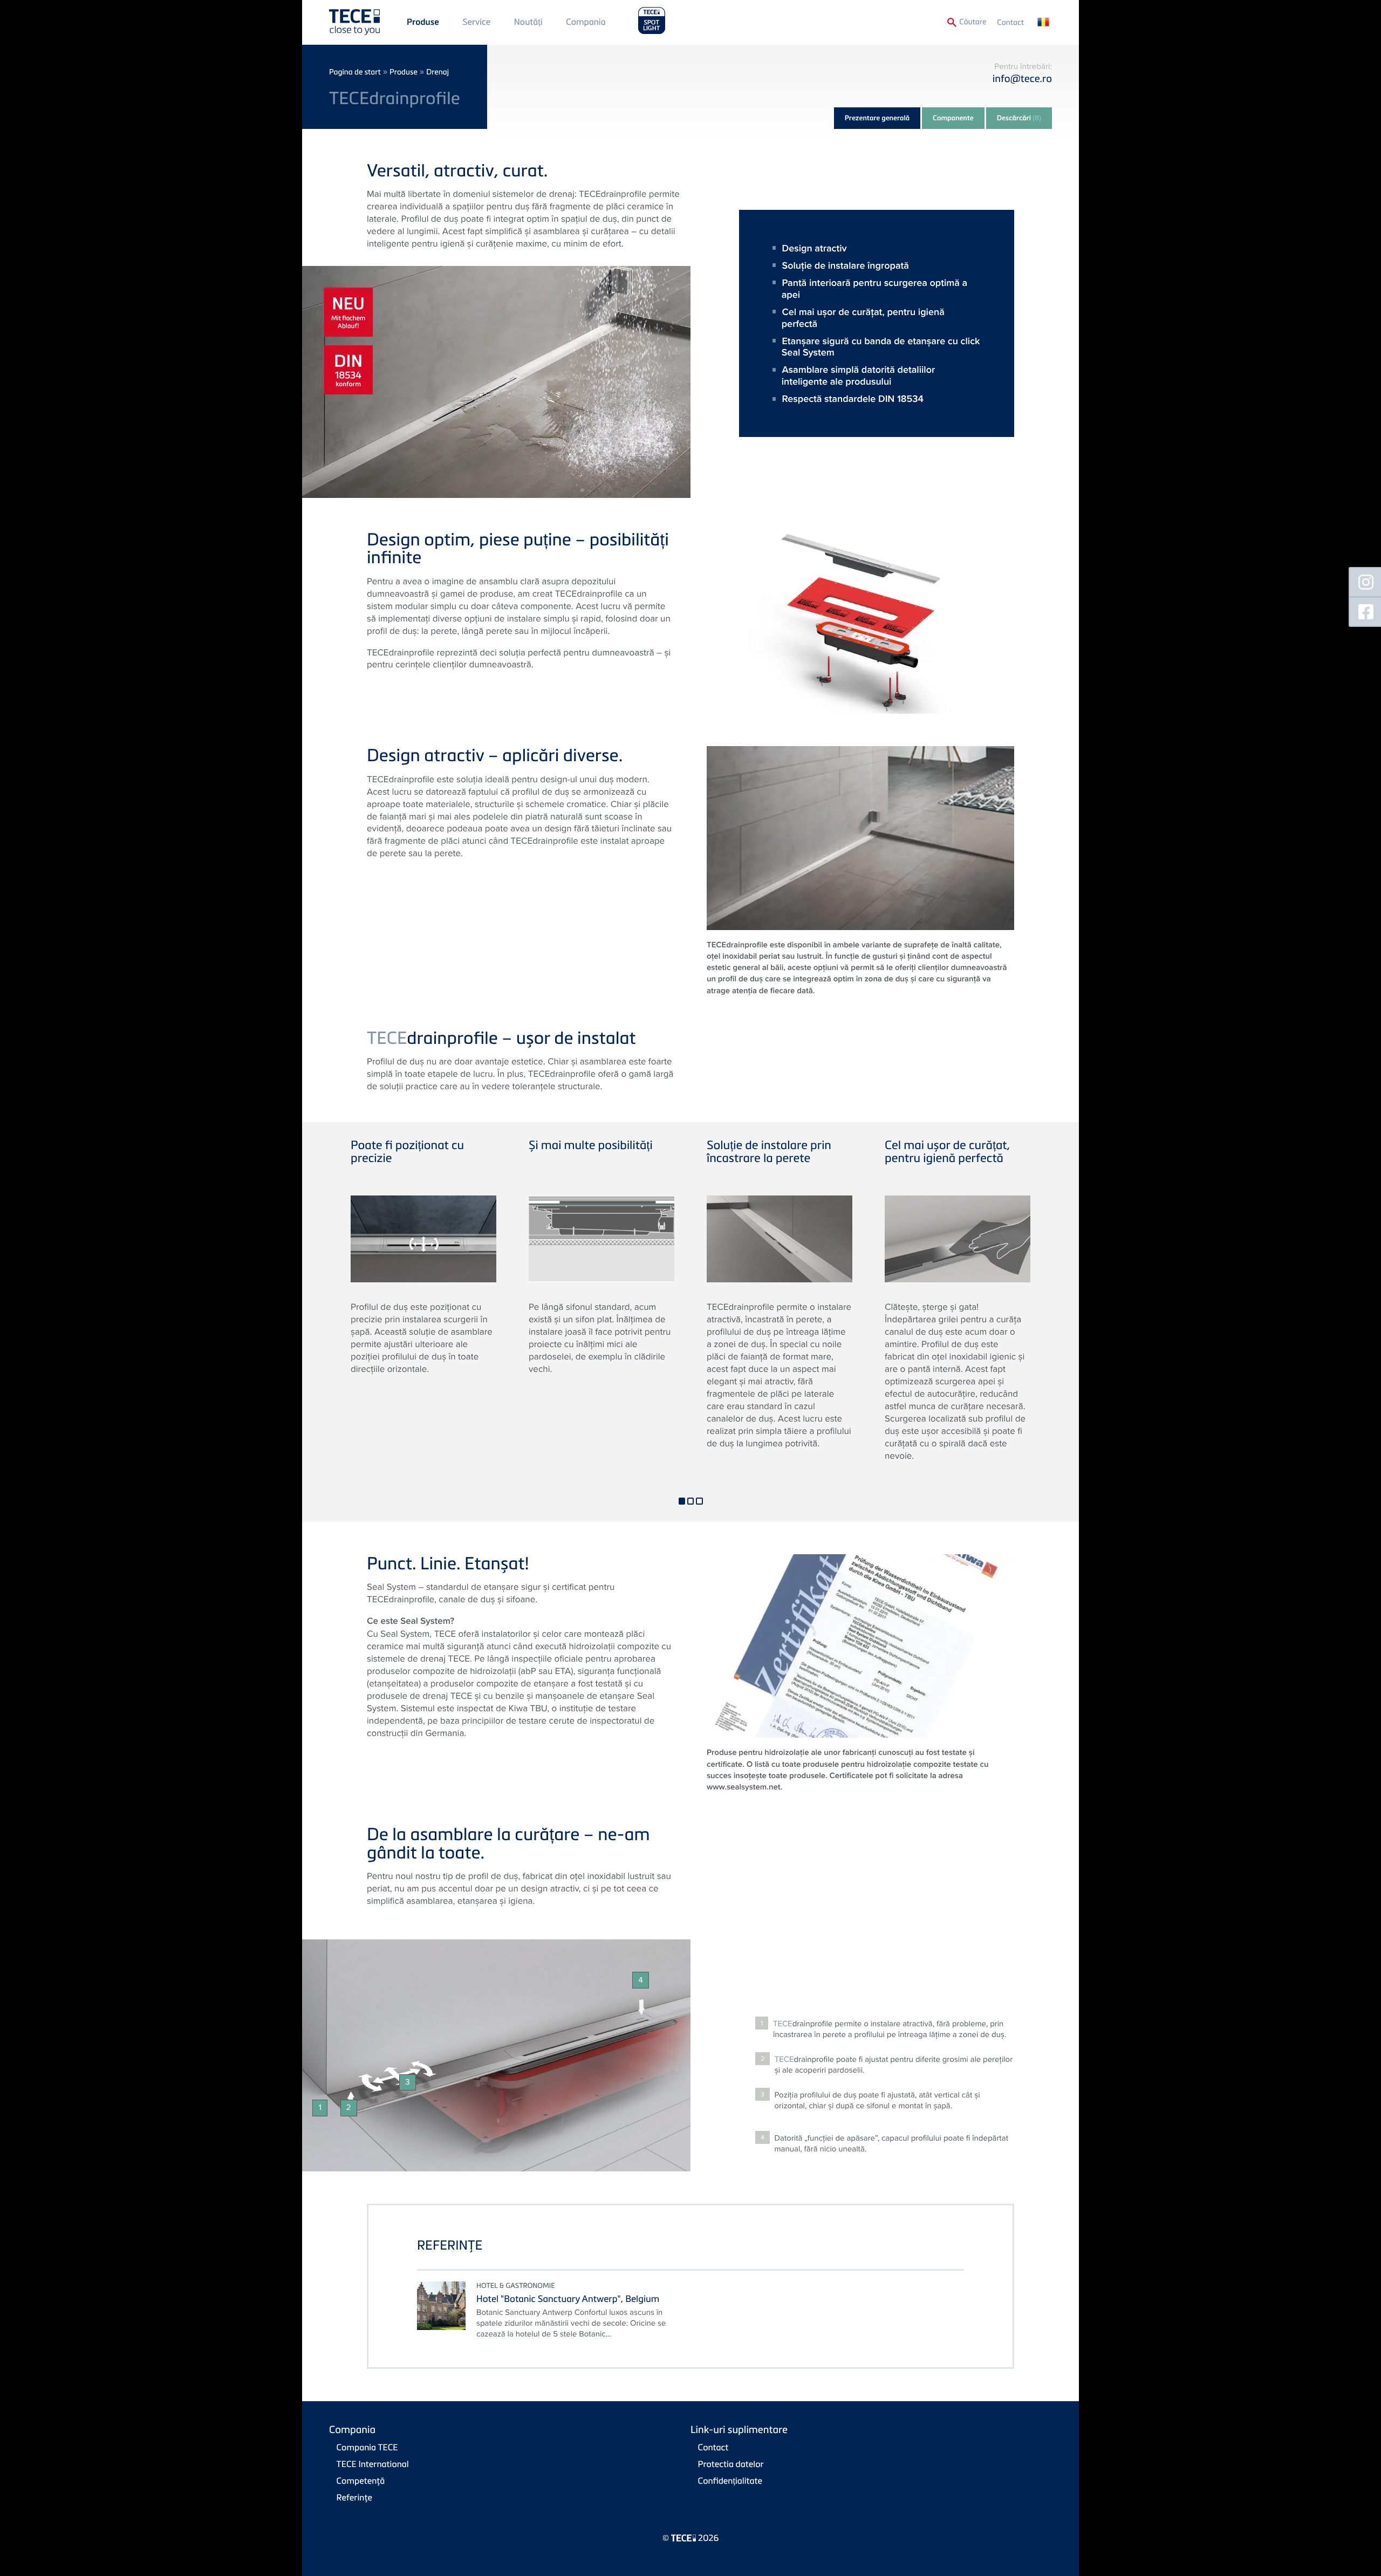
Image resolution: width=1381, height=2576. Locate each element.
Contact (1010, 22)
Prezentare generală (877, 118)
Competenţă (361, 2481)
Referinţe (354, 2497)
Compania (586, 22)
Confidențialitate (730, 2481)
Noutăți (528, 22)
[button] (682, 1501)
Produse (423, 22)
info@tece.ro (1022, 78)
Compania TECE (367, 2447)
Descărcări (1019, 118)
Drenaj (437, 72)
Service (476, 22)
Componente (953, 118)
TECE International (373, 2464)
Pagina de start (355, 72)
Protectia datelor (731, 2464)
